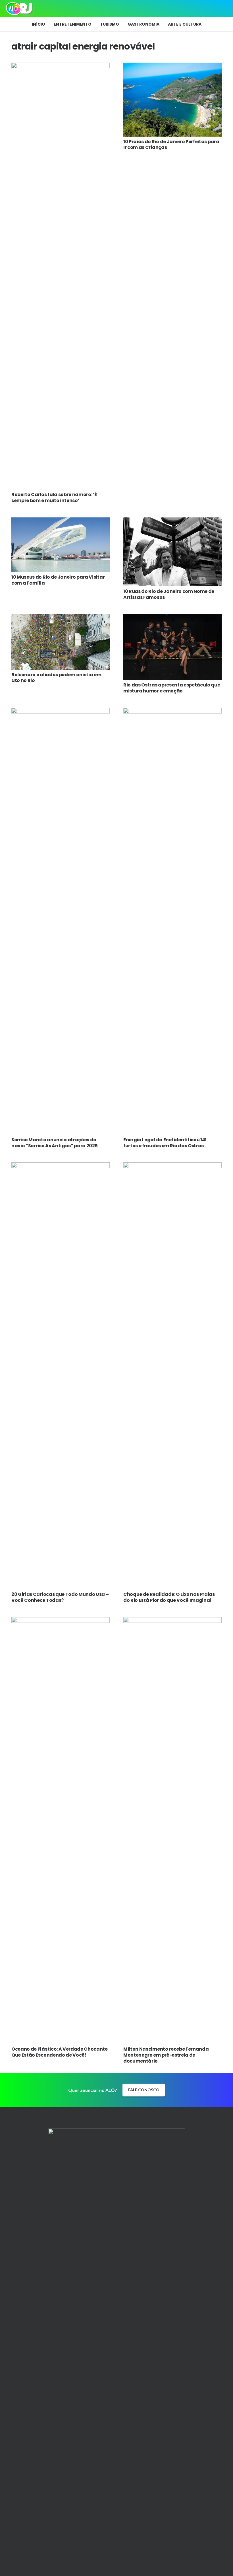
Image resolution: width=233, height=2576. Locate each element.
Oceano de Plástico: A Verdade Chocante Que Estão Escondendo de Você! (60, 2052)
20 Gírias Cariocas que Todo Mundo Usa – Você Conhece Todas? (60, 1597)
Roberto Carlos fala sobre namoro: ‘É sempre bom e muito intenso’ (54, 497)
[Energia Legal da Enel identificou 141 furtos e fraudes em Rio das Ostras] (172, 712)
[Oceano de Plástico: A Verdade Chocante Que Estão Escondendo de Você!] (61, 1621)
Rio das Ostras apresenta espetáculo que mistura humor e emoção (172, 688)
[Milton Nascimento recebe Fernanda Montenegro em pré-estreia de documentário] (172, 1621)
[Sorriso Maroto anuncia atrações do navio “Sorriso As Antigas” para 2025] (61, 712)
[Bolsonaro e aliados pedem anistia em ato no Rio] (61, 618)
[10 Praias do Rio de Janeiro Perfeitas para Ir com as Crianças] (172, 66)
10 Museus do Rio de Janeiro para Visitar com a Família (58, 580)
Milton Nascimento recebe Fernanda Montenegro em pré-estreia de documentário (166, 2055)
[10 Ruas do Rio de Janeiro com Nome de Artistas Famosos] (172, 521)
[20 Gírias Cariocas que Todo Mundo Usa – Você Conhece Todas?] (61, 1166)
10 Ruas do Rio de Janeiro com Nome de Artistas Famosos (169, 594)
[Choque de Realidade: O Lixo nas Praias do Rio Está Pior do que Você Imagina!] (172, 1166)
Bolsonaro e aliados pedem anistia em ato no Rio (56, 678)
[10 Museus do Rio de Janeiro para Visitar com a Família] (61, 521)
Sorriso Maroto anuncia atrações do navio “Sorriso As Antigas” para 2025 (54, 1143)
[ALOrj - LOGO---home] (19, 9)
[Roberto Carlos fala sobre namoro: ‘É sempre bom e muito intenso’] (61, 66)
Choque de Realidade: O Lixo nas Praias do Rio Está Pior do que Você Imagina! (169, 1597)
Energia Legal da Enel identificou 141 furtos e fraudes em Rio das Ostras (165, 1143)
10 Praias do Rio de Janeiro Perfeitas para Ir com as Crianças (171, 145)
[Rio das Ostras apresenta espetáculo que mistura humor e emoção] (172, 618)
